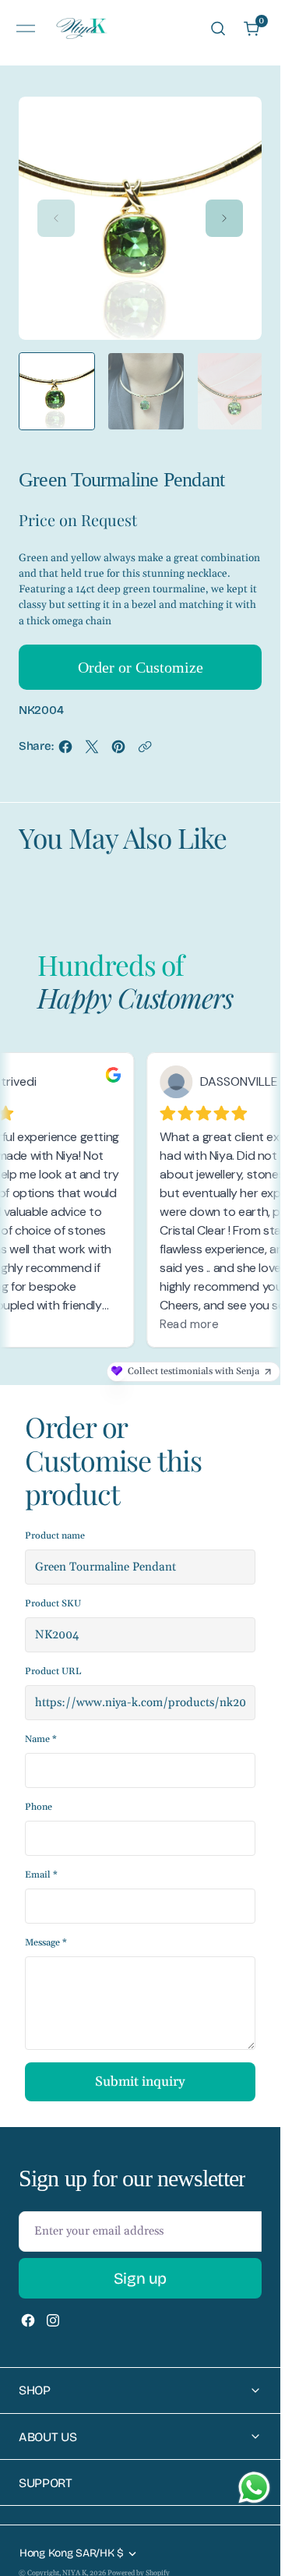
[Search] (218, 28)
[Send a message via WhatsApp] (254, 2488)
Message (46, 1939)
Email (41, 1871)
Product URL (53, 1668)
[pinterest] (118, 747)
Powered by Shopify (139, 2569)
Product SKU (53, 1600)
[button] (26, 28)
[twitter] (92, 747)
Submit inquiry (140, 2078)
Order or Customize (141, 663)
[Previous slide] (56, 218)
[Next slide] (224, 218)
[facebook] (65, 747)
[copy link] (145, 747)
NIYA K (74, 2569)
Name (41, 1735)
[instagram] (53, 2316)
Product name (55, 1532)
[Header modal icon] (26, 29)
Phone (39, 1803)
